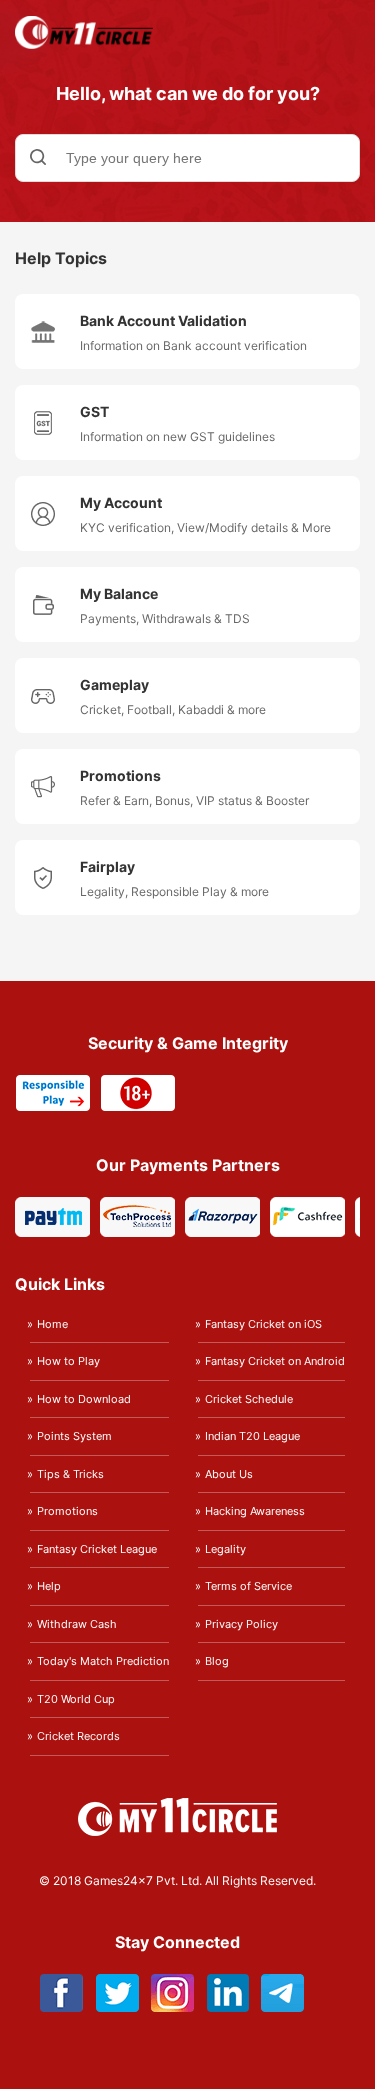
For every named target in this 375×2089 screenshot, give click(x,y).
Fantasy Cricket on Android (275, 1361)
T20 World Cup (76, 1699)
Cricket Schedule (249, 1399)
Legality (225, 1549)
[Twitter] (117, 2006)
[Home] (84, 43)
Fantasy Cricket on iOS (263, 1324)
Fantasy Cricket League (97, 1549)
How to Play (68, 1361)
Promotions (67, 1511)
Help (49, 1586)
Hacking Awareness (255, 1511)
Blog (217, 1661)
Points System (74, 1436)
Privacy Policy (241, 1624)
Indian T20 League (252, 1436)
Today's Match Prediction (103, 1661)
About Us (229, 1474)
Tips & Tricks (70, 1474)
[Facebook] (62, 2006)
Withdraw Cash (77, 1624)
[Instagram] (172, 2006)
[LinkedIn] (227, 2006)
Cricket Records (78, 1736)
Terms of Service (248, 1586)
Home (52, 1324)
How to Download (84, 1399)
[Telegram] (282, 2006)
